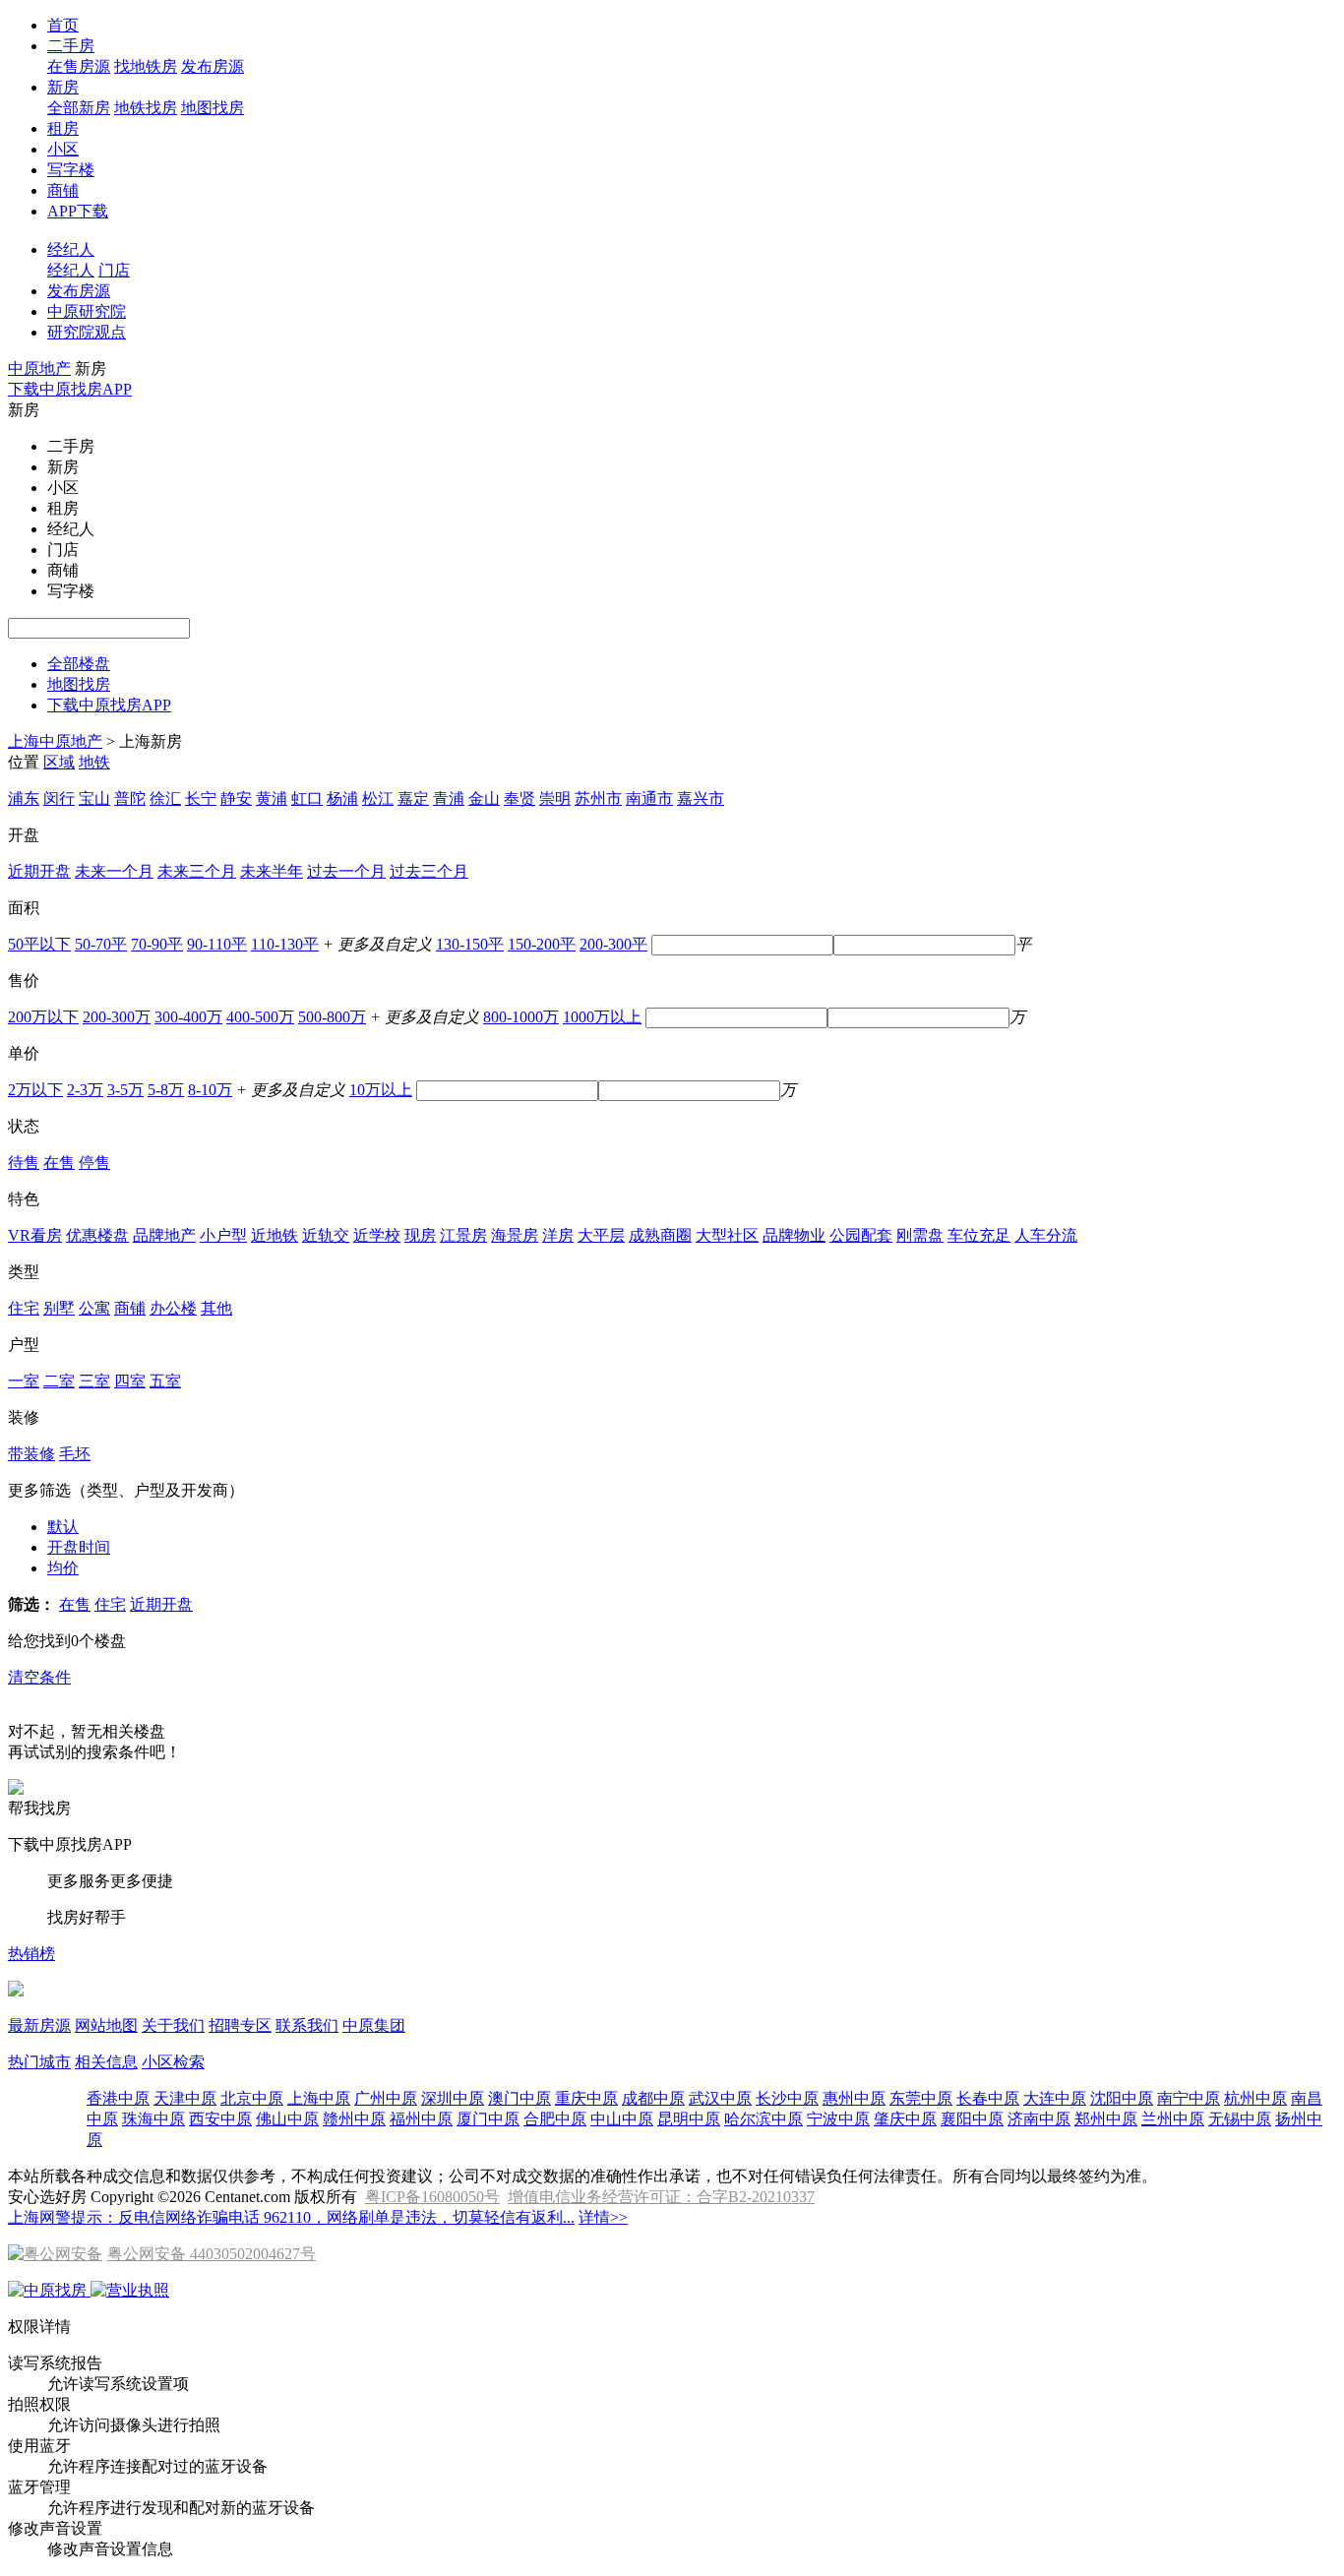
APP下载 (78, 211)
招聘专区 (240, 2025)
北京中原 (252, 2098)
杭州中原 (1255, 2098)
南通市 (649, 798)
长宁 (201, 798)
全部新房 (79, 108)
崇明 (555, 798)
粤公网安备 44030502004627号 (212, 2254)
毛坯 (75, 1454)
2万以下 (35, 1090)
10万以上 (381, 1090)
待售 (24, 1163)
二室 (59, 1381)
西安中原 (220, 2119)
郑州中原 (1106, 2119)
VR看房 (35, 1235)
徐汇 (165, 798)
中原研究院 (87, 311)
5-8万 (166, 1090)
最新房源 (39, 2025)
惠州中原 (854, 2098)
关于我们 (173, 2025)
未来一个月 (114, 871)
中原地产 (39, 368)
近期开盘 (39, 871)
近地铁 (275, 1235)
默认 (63, 1527)
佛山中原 (287, 2119)
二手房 (71, 46)
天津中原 (185, 2098)
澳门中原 (519, 2098)
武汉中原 (720, 2098)
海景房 (515, 1235)
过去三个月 (429, 871)
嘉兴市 (701, 798)
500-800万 (332, 1017)
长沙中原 (787, 2098)
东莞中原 (921, 2098)
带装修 (31, 1454)
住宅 (24, 1308)
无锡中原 (1240, 2119)
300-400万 (188, 1017)
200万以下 (43, 1017)
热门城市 (39, 2062)
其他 (216, 1308)
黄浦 (272, 798)
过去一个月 (346, 871)
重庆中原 (586, 2098)
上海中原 (319, 2098)
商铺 (63, 190)
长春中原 (988, 2098)
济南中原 (1039, 2119)
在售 (59, 1163)
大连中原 (1055, 2098)
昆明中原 (689, 2119)
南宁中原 (1189, 2098)
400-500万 (260, 1017)
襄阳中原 (972, 2119)
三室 (94, 1381)
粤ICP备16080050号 (432, 2197)
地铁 (94, 762)
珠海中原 (153, 2119)
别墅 (59, 1308)
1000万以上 (602, 1017)
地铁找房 (146, 108)
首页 (63, 25)
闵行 (59, 798)
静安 (236, 798)
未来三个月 (197, 871)
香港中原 (118, 2098)
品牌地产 (164, 1235)
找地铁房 (146, 66)
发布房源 (213, 66)
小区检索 (173, 2062)
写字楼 (71, 170)
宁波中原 (838, 2119)
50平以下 (39, 944)
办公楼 (173, 1308)
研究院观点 (87, 332)
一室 (24, 1381)
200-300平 (613, 944)
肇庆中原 (905, 2119)
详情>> (603, 2217)
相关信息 (106, 2062)
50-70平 (101, 944)
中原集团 (374, 2025)
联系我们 (307, 2025)
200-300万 (117, 1017)
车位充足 (979, 1235)
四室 (130, 1381)
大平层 (601, 1235)
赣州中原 (354, 2119)
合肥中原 (555, 2119)
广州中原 (386, 2098)
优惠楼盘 (97, 1235)
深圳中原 (453, 2098)
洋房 (558, 1235)
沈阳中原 (1122, 2098)
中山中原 (622, 2119)
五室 (165, 1381)
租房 (63, 128)
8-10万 (210, 1090)
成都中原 (653, 2098)
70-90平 (157, 944)
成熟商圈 (660, 1235)
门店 (114, 270)
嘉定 (413, 798)
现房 (420, 1235)
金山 (484, 798)
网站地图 (106, 2025)
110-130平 (285, 944)
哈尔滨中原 (764, 2119)
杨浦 (342, 798)
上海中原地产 (55, 741)
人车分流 (1046, 1235)
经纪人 (71, 249)
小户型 (223, 1235)
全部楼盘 (79, 664)
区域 (59, 762)
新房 (63, 87)
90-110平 (217, 944)
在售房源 (79, 66)
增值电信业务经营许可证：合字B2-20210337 (661, 2197)
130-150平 (470, 944)
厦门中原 (488, 2119)
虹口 (307, 798)
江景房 (463, 1235)
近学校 (377, 1235)
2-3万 (85, 1090)
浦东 (24, 798)
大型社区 (727, 1235)
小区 (63, 149)
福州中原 (421, 2119)
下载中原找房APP (70, 389)
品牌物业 (794, 1235)
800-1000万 (521, 1017)
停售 (94, 1163)
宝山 (94, 798)
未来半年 (272, 871)
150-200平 (542, 944)
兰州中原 (1173, 2119)
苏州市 (598, 798)
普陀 (130, 798)
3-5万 (125, 1090)
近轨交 (326, 1235)
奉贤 (519, 798)
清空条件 (39, 1677)
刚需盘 (920, 1235)
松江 (378, 798)
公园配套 (861, 1235)
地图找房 (213, 108)
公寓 (94, 1308)
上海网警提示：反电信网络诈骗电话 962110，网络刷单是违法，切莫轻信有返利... (291, 2217)
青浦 (449, 798)
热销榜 (31, 1954)
